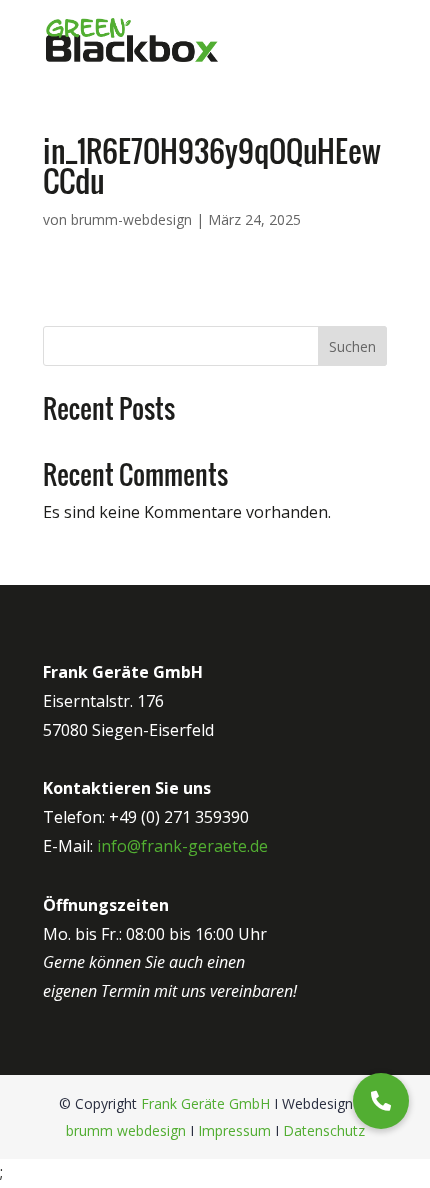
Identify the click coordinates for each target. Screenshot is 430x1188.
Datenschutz (324, 1130)
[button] (381, 1101)
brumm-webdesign (131, 219)
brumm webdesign (126, 1130)
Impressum (234, 1130)
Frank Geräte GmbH (205, 1103)
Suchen (352, 346)
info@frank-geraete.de (182, 846)
